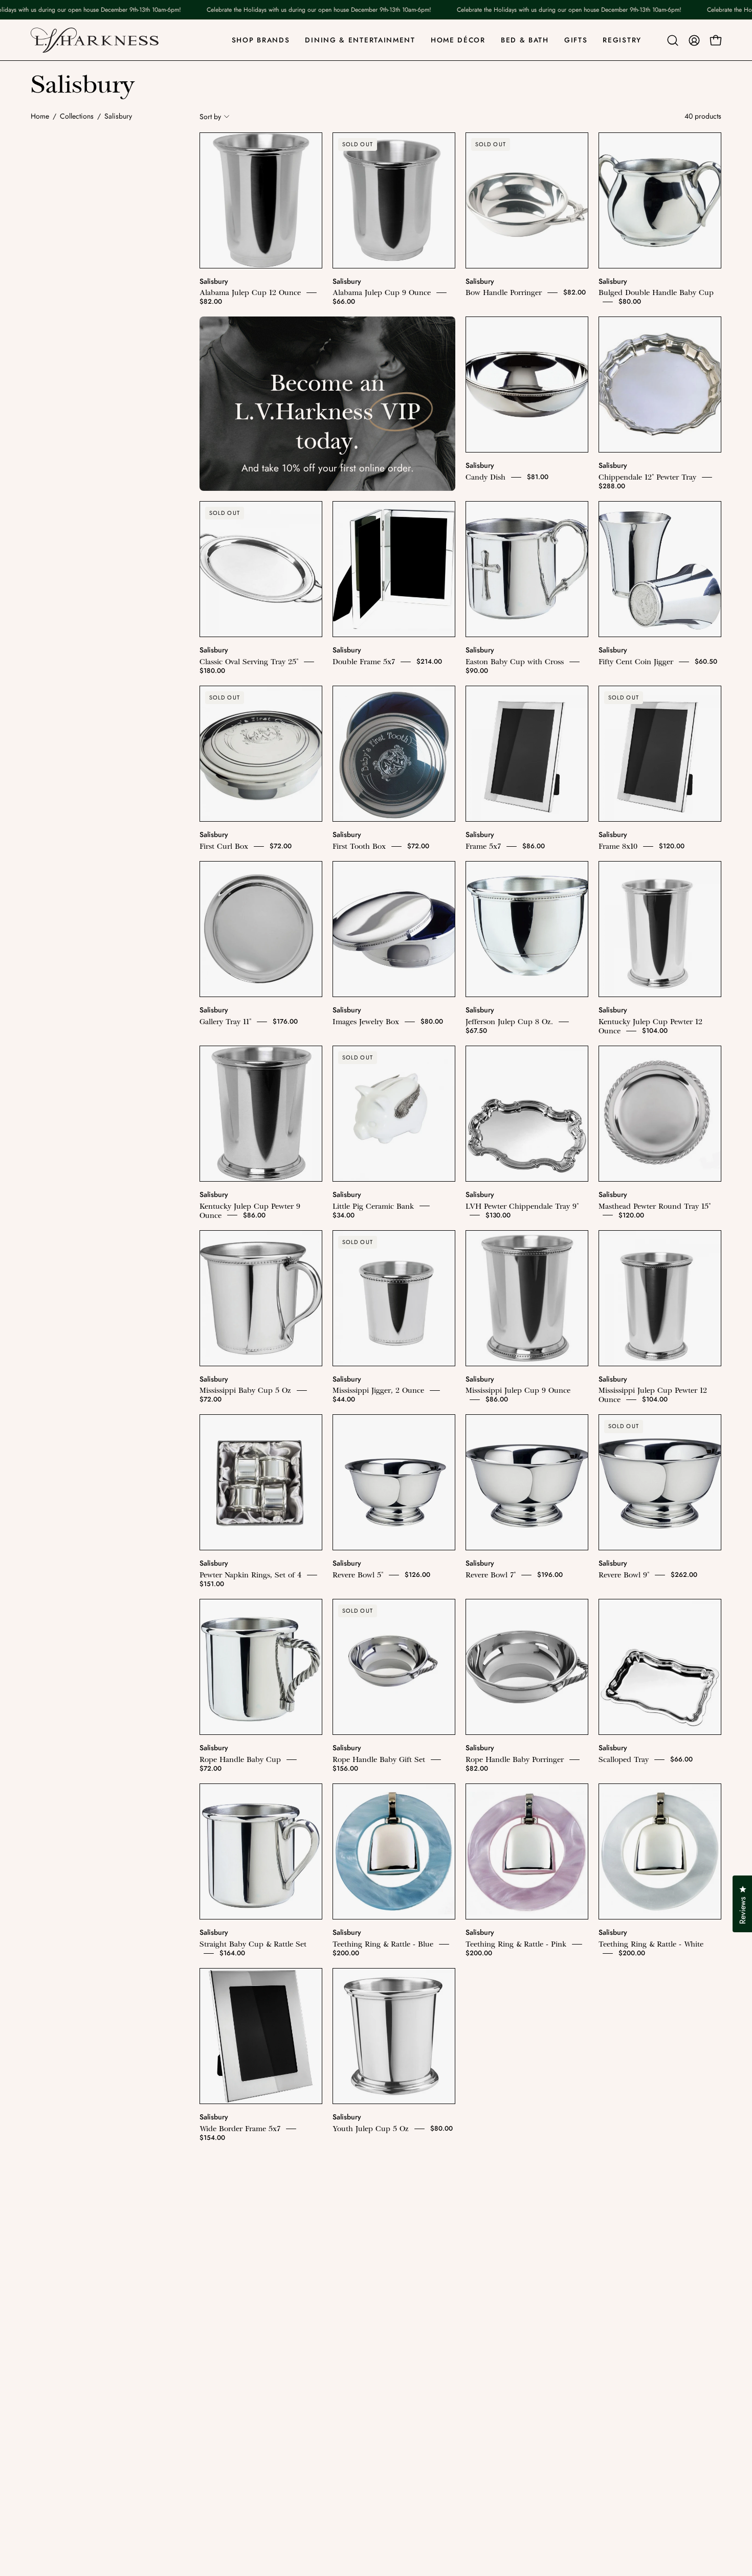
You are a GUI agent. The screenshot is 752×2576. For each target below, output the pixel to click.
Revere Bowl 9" (624, 1575)
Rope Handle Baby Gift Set (379, 1759)
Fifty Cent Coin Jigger (636, 662)
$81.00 (538, 477)
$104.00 (655, 1031)
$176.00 (285, 1021)
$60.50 (706, 661)
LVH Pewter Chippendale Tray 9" (522, 1206)
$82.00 (211, 301)
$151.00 (212, 1584)
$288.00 (612, 486)
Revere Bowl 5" (358, 1575)
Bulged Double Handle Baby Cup (656, 292)
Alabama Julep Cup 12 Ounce (250, 292)
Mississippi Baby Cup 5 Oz (245, 1390)
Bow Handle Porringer (504, 292)
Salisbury (214, 281)
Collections (77, 116)
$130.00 (498, 1215)
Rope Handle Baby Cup (240, 1759)
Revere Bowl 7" (491, 1575)
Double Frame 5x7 (364, 662)
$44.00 (344, 1399)
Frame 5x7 (483, 846)
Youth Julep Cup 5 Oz (371, 2129)
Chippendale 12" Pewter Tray (647, 477)
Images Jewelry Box (366, 1022)
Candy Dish (485, 477)
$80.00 (630, 301)
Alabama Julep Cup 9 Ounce (382, 292)
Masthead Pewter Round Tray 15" (655, 1206)
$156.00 (345, 1768)
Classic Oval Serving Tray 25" (249, 662)
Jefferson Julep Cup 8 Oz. (509, 1022)
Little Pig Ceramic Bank (373, 1206)
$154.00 (212, 2138)
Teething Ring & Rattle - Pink (516, 1944)
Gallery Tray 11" (225, 1022)
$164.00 (232, 1953)
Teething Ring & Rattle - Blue (383, 1944)
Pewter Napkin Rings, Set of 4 (250, 1575)
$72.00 (281, 846)
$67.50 (476, 1031)
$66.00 (344, 301)
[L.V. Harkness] (95, 40)
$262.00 (684, 1575)
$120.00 (672, 846)
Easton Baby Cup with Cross (515, 662)
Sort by (210, 117)
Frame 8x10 (618, 846)
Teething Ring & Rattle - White (651, 1944)
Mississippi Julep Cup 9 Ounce (518, 1390)
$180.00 (212, 671)
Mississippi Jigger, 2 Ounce (378, 1390)
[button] (673, 40)
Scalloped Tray (624, 1759)
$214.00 (429, 661)
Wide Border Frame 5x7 (240, 2129)
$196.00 (550, 1575)
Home (40, 116)
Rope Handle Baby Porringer (515, 1759)
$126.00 (417, 1575)
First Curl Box (224, 846)
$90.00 (477, 671)
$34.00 (344, 1215)
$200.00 (346, 1953)
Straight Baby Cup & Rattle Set (253, 1944)
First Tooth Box (359, 846)
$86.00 (534, 846)
